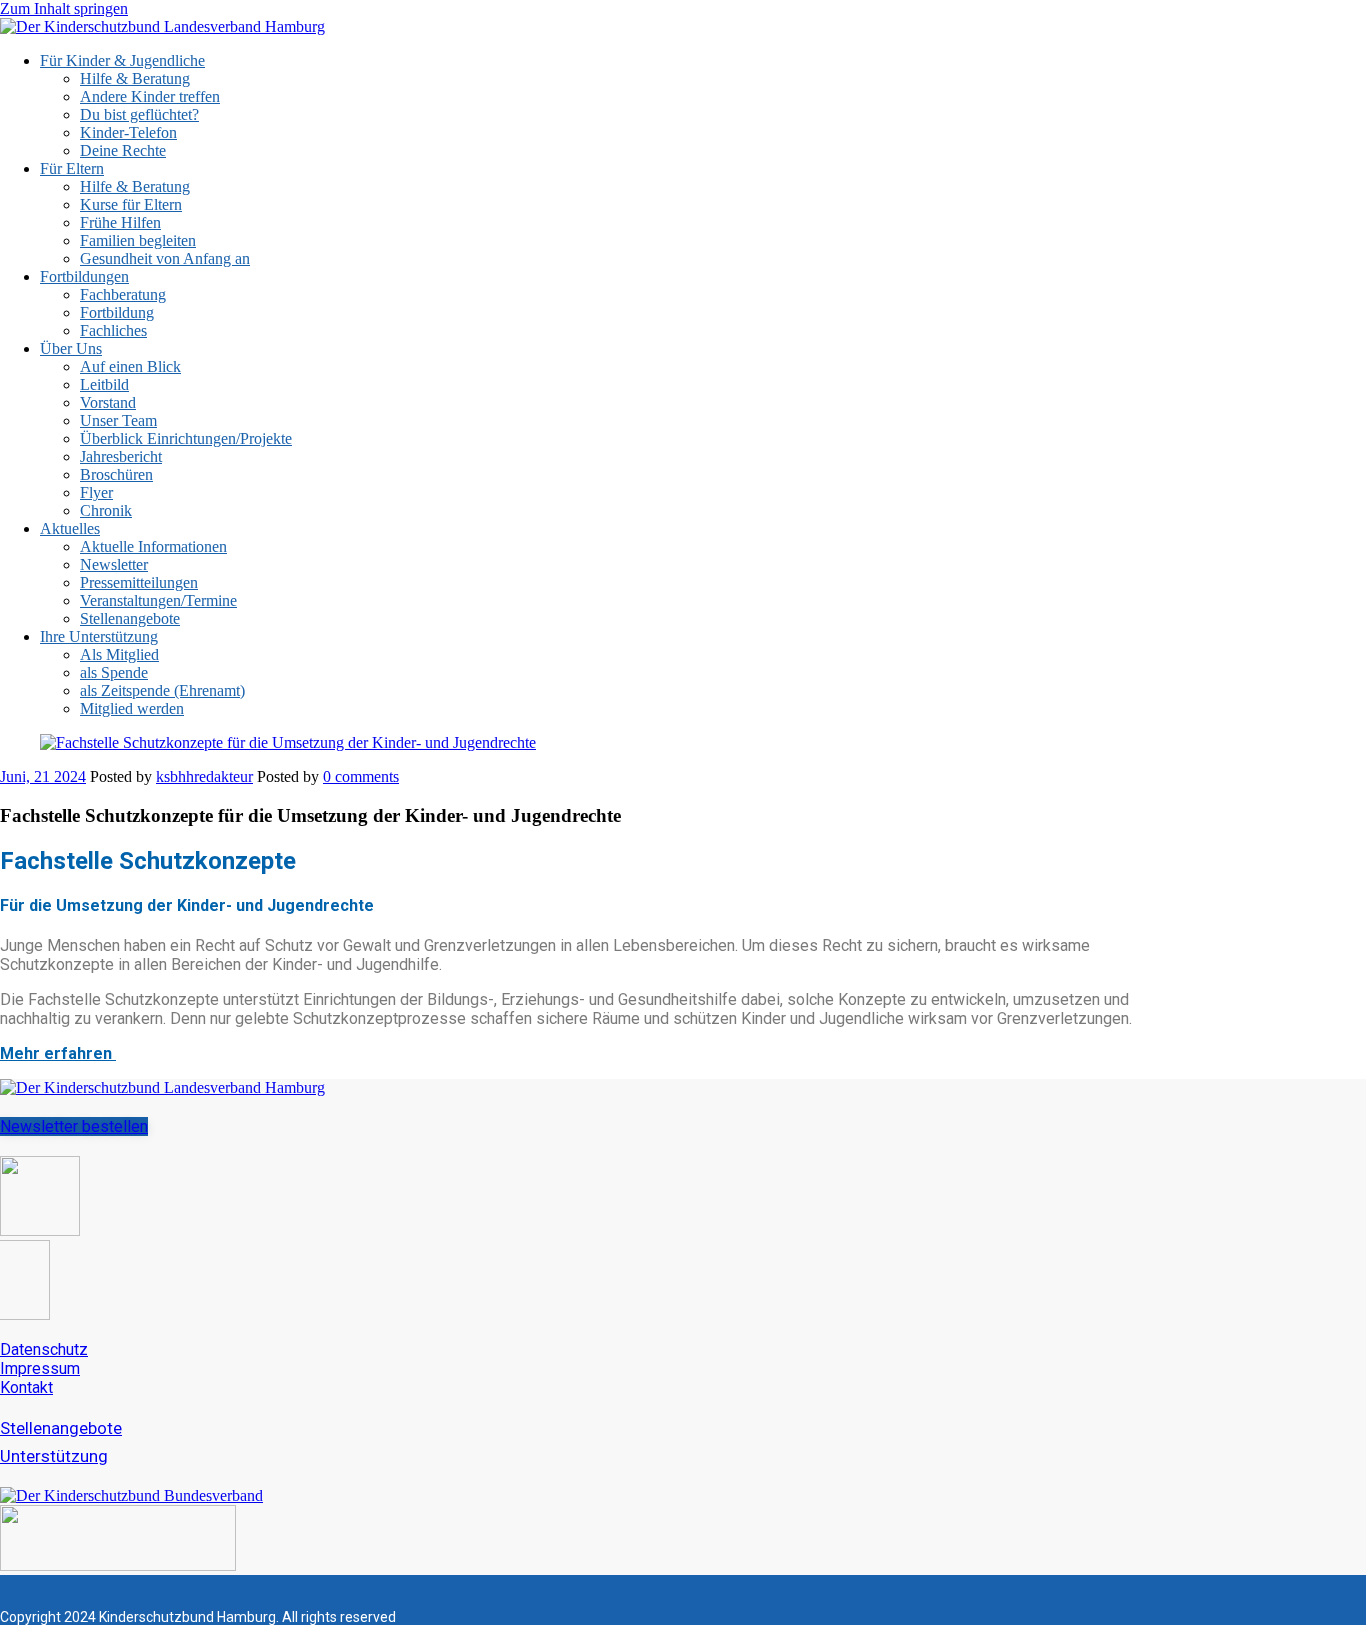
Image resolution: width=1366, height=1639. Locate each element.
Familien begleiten (138, 240)
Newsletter (114, 564)
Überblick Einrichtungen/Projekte (186, 438)
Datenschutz (44, 1349)
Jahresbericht (121, 456)
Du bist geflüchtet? (139, 114)
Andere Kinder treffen (150, 96)
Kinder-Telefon (128, 132)
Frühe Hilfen (120, 222)
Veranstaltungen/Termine (158, 600)
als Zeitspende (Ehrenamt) (162, 690)
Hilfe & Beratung (135, 78)
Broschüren (116, 474)
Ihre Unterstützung (99, 636)
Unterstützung (54, 1456)
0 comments (361, 776)
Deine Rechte (123, 150)
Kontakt (26, 1387)
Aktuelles (70, 528)
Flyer (96, 492)
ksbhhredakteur (204, 776)
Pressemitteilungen (139, 582)
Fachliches (113, 330)
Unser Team (118, 420)
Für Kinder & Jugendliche (122, 60)
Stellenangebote (130, 618)
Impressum (40, 1368)
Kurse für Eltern (131, 204)
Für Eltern (72, 168)
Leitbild (104, 384)
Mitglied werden (132, 708)
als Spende (114, 672)
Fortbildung (117, 312)
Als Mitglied (119, 654)
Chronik (106, 510)
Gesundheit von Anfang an (165, 258)
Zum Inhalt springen (64, 8)
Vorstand (108, 402)
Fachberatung (123, 294)
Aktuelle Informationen (153, 546)
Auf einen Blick (130, 366)
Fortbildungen (84, 276)
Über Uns (71, 348)
